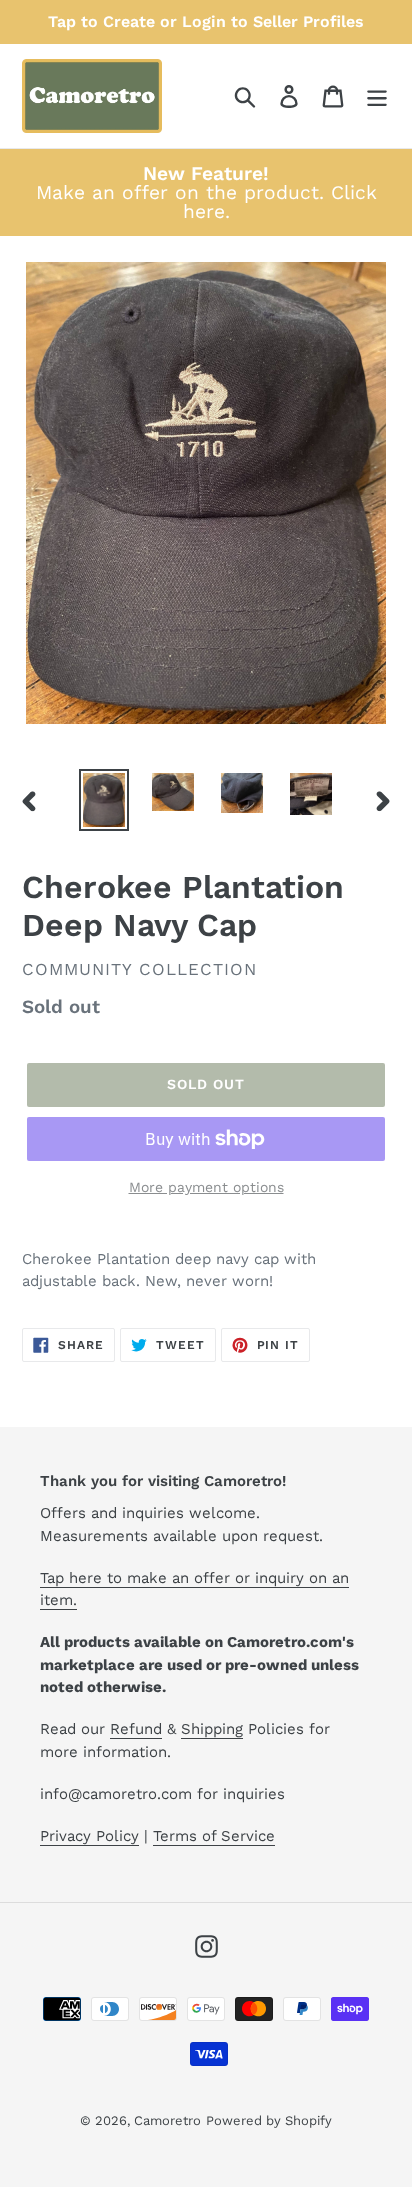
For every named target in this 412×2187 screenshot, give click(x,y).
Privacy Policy (89, 1836)
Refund (136, 1729)
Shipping (212, 1729)
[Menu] (377, 96)
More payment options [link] (206, 1187)
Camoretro (167, 2120)
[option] (104, 800)
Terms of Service (214, 1836)
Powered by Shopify (269, 2120)
